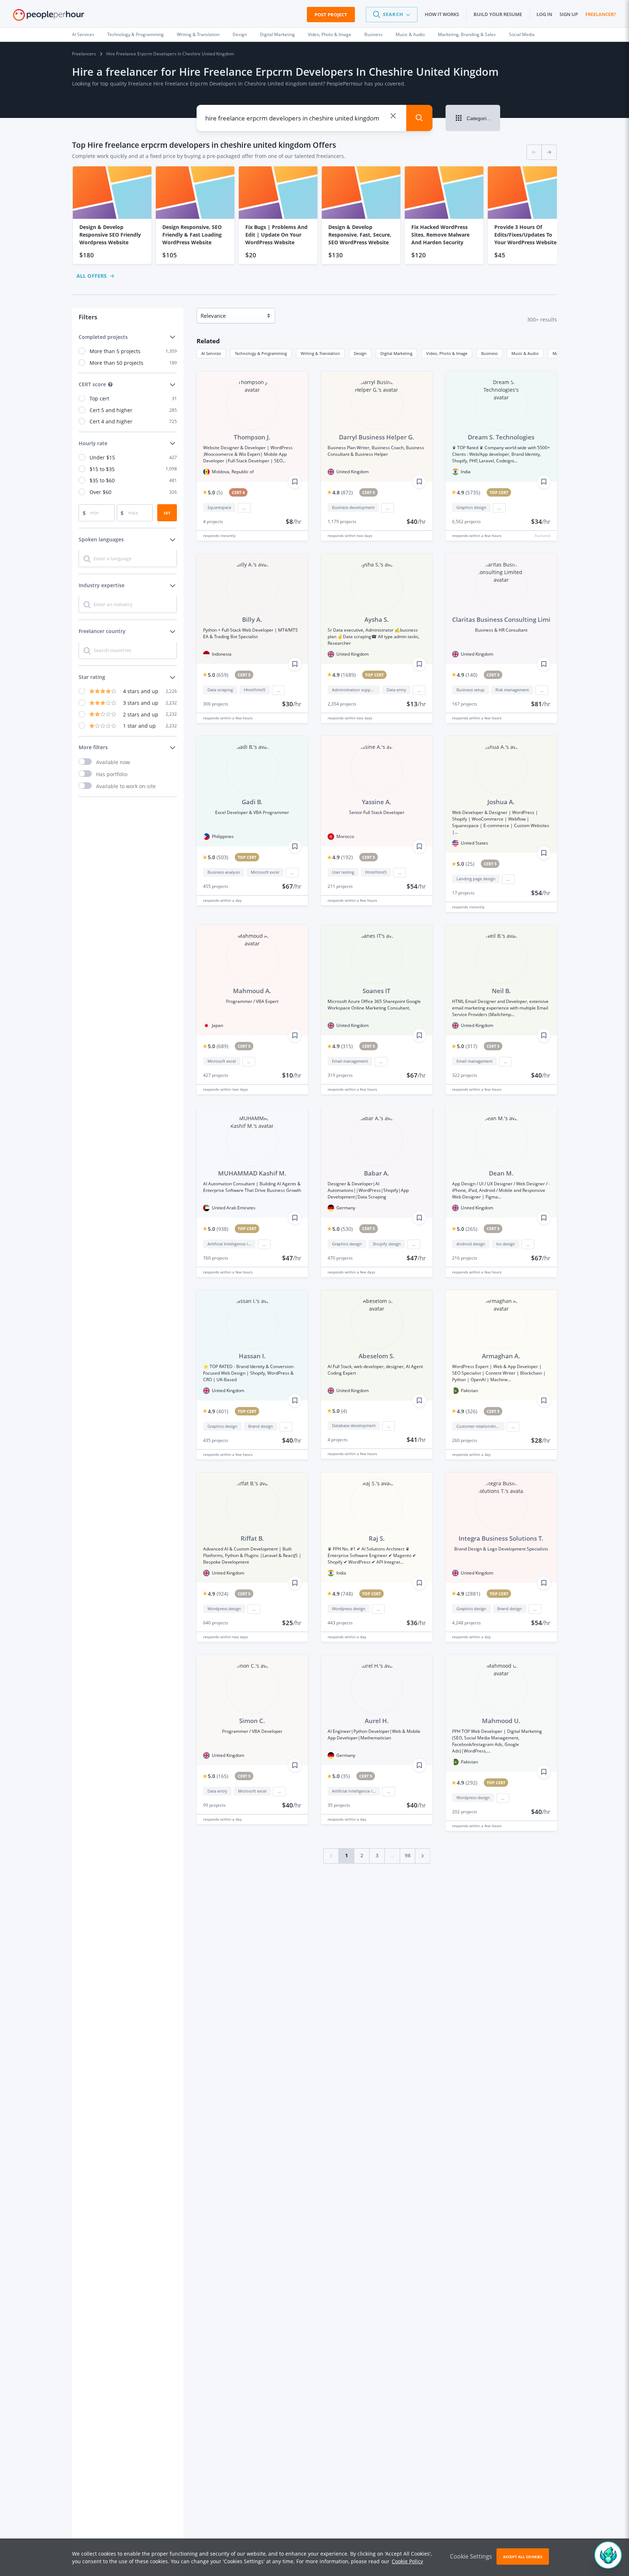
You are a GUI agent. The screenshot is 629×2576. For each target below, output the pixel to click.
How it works (442, 14)
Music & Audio (410, 34)
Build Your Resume (498, 14)
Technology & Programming (136, 34)
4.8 (343, 492)
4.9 (468, 492)
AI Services (83, 34)
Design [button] (360, 353)
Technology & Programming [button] (261, 353)
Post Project (331, 15)
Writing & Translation (198, 34)
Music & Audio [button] (525, 353)
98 (408, 1855)
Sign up (569, 14)
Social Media (522, 34)
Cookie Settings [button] (471, 2556)
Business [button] (489, 353)
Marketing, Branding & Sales (467, 34)
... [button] (244, 508)
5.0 (215, 492)
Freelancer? (601, 14)
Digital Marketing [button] (396, 353)
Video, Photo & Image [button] (447, 353)
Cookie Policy (407, 2561)
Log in (544, 14)
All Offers (92, 276)
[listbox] (314, 215)
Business (373, 34)
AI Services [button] (211, 353)
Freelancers (84, 54)
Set (167, 513)
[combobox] (296, 118)
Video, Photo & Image (330, 34)
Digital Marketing (277, 34)
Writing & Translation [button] (320, 353)
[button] (392, 15)
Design (240, 34)
